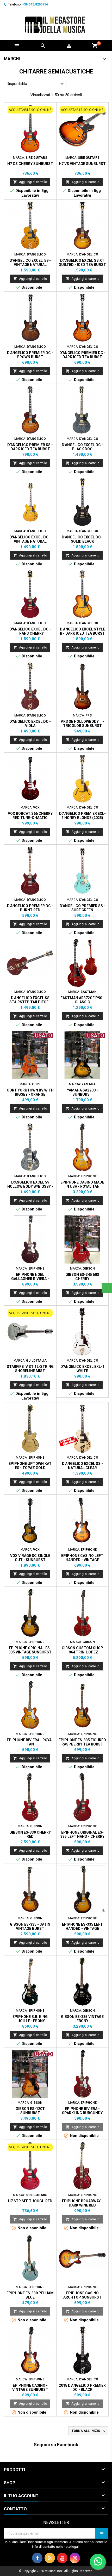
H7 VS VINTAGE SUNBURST (82, 164)
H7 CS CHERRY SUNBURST (30, 164)
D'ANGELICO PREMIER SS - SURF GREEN (82, 908)
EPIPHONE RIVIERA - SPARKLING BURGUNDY (82, 2111)
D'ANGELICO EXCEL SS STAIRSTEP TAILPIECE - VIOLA (30, 1002)
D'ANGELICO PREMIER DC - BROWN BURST (30, 355)
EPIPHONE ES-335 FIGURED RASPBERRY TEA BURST (82, 1742)
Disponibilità (36, 84)
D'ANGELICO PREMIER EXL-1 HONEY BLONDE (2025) (82, 816)
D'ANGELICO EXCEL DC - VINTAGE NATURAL (30, 539)
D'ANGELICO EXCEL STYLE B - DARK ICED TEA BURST (82, 631)
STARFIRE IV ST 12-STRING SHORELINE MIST (30, 1369)
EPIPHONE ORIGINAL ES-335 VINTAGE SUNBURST (30, 1650)
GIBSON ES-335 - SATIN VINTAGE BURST (30, 1926)
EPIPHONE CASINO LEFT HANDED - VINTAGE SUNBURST (82, 1560)
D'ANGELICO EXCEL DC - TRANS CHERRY (30, 631)
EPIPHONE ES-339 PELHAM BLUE (30, 2295)
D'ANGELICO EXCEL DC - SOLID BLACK (82, 539)
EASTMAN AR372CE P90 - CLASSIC (82, 1000)
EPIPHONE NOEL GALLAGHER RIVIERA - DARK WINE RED (30, 1279)
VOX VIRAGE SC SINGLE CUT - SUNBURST (30, 1558)
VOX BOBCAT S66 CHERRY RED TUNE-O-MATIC (30, 816)
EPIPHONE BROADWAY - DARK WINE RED (82, 2203)
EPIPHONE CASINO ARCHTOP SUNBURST (82, 2295)
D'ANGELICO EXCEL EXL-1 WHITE (82, 1369)
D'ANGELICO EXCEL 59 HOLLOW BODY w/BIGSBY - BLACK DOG (30, 1186)
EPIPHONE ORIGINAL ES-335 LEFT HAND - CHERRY (82, 1834)
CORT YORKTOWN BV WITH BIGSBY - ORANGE (30, 1092)
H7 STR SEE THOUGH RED (30, 2201)
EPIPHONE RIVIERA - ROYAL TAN (30, 1742)
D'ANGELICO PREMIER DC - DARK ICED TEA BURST (82, 355)
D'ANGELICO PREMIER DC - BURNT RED (30, 908)
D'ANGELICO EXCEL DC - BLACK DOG (82, 447)
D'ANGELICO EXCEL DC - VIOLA (30, 724)
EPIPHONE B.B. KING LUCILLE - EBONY (30, 2019)
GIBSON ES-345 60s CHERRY (82, 1277)
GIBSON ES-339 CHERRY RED (30, 1834)
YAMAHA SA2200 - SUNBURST (82, 1092)
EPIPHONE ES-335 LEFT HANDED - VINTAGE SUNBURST (82, 1929)
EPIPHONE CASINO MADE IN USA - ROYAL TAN (82, 1184)
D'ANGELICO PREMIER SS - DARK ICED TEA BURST (30, 447)
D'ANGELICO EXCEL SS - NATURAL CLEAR (82, 1466)
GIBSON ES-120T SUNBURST (30, 2111)
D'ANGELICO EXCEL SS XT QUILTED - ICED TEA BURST (82, 263)
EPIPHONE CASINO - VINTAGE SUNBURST (30, 2387)
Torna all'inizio (89, 2431)
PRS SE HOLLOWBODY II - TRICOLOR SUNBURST (82, 724)
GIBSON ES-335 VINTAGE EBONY (82, 2019)
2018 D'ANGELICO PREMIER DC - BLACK (82, 2387)
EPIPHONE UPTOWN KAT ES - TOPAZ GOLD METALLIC (30, 1468)
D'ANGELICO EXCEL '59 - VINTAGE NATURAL (30, 263)
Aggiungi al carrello (30, 182)
